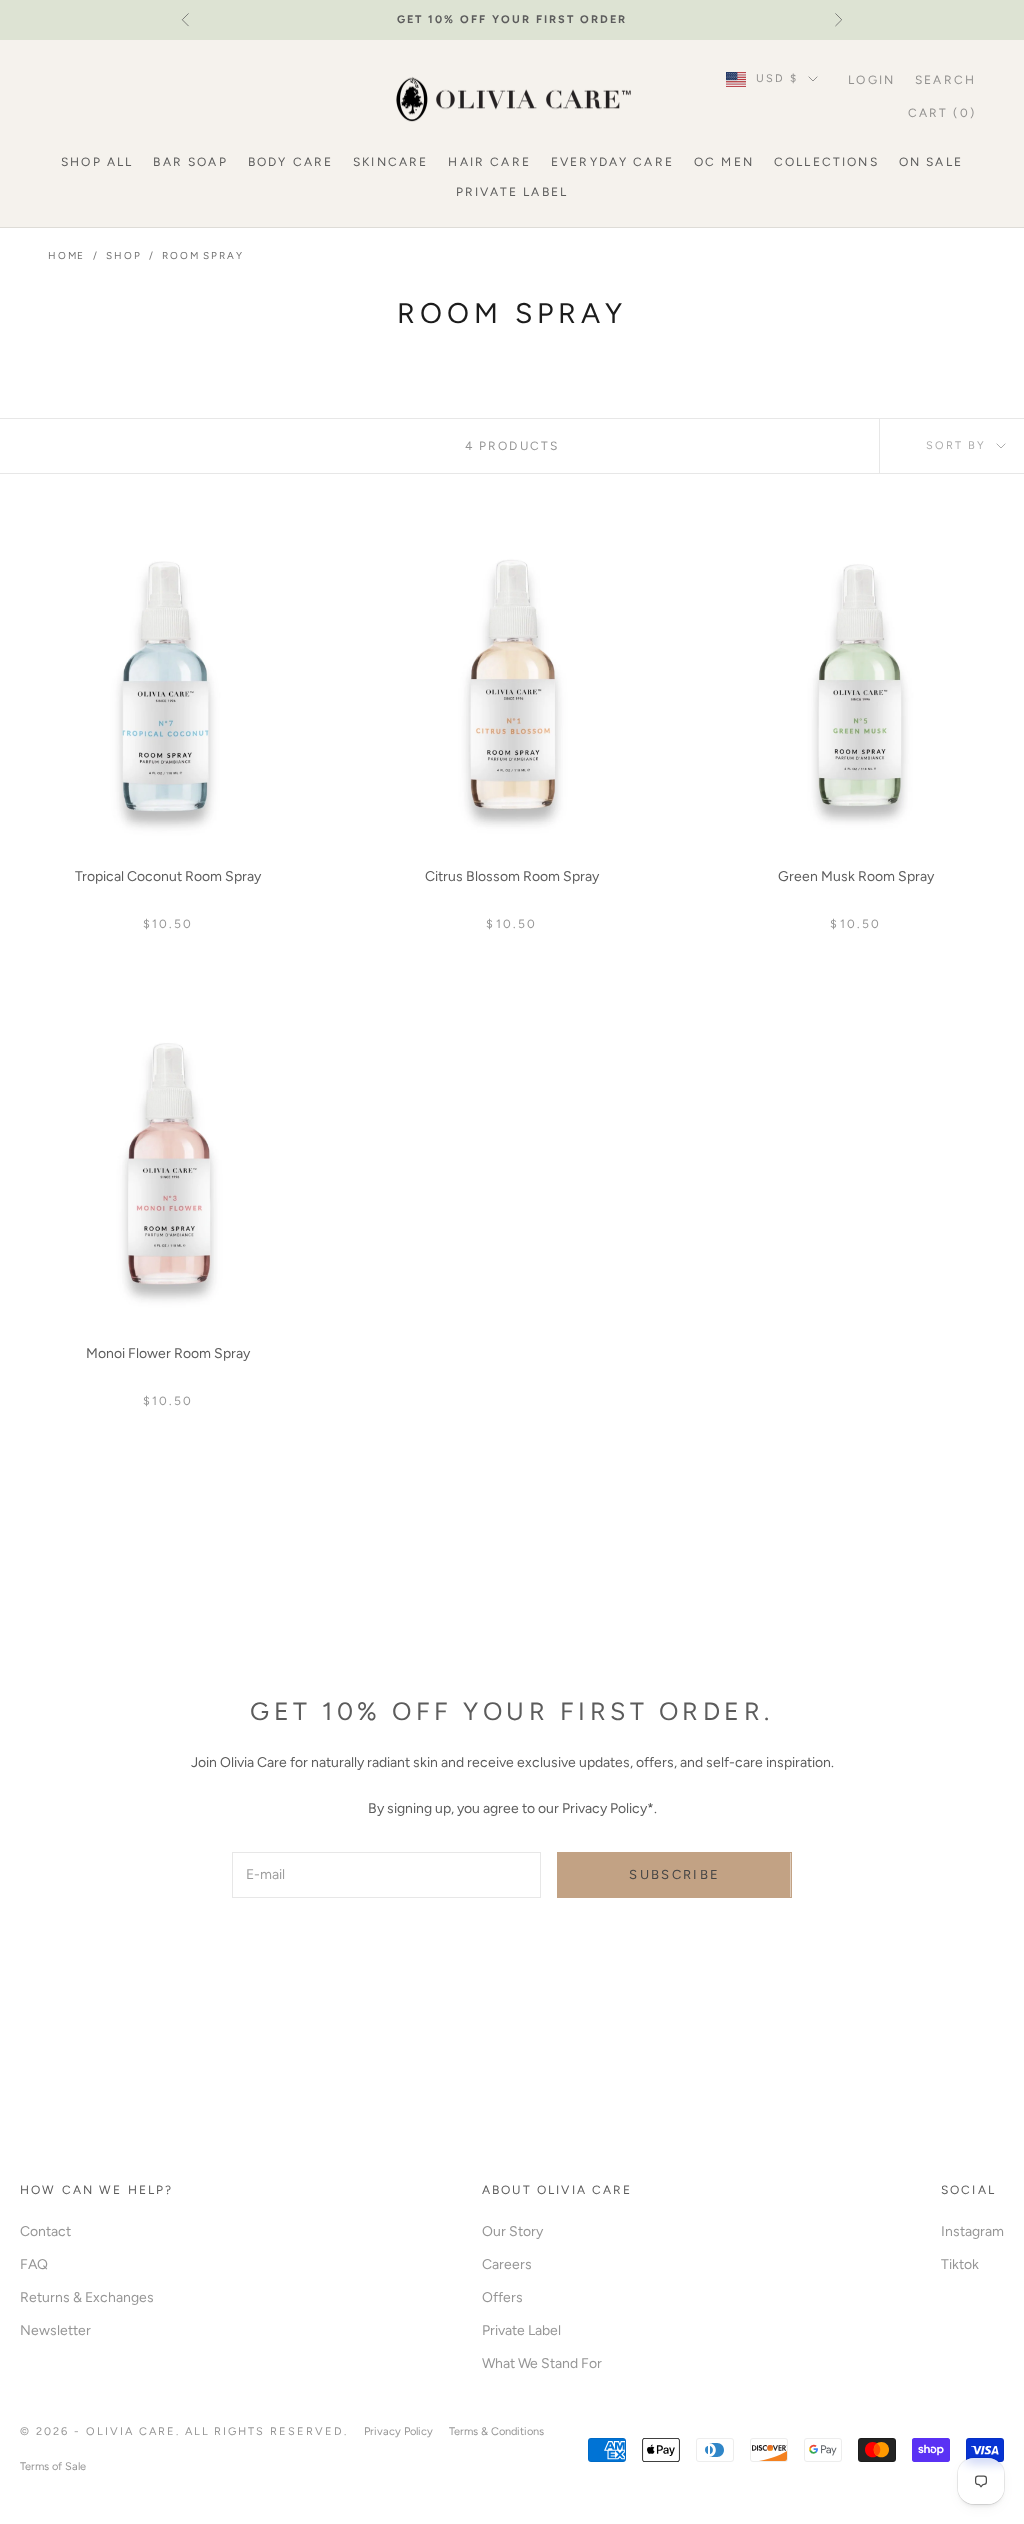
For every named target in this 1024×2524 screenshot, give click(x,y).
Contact (45, 2231)
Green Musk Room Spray (856, 876)
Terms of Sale (53, 2466)
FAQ (34, 2264)
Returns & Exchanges (87, 2297)
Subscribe (674, 1874)
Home (66, 255)
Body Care (290, 162)
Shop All (97, 162)
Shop (123, 255)
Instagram (972, 2231)
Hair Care (489, 162)
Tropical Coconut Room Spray (168, 876)
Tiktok (960, 2264)
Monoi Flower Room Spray (168, 1353)
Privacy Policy (398, 2431)
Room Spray (202, 255)
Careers (507, 2264)
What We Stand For (542, 2363)
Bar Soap (190, 162)
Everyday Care (612, 162)
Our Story (512, 2231)
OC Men (724, 162)
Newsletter (55, 2330)
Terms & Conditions (496, 2431)
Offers (502, 2297)
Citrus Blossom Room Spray (512, 876)
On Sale (931, 162)
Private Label (512, 192)
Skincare (390, 162)
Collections (826, 162)
